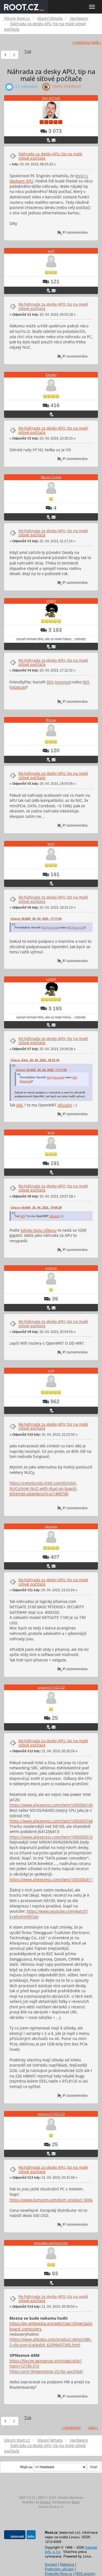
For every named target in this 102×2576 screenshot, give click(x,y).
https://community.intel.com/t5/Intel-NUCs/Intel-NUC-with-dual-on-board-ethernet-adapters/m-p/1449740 (43, 1488)
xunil (51, 251)
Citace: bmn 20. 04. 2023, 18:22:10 (35, 1060)
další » (96, 42)
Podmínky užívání (59, 2569)
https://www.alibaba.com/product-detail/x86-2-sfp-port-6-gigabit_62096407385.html (51, 2342)
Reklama (67, 2564)
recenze (63, 682)
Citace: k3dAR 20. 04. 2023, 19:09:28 (36, 1208)
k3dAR (51, 601)
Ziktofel (51, 375)
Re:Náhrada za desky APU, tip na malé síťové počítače (53, 306)
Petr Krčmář (51, 98)
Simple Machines (71, 2498)
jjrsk (51, 1371)
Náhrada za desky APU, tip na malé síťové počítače (50, 156)
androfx (51, 1268)
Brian (76, 2502)
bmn (51, 844)
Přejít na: (27, 2467)
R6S (86, 682)
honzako (51, 1526)
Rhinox (51, 720)
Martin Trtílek (51, 477)
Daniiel (45, 2502)
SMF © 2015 (47, 2498)
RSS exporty (85, 2573)
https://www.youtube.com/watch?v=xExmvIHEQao (49, 1914)
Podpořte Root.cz (59, 2573)
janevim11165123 (51, 1687)
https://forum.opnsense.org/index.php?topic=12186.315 (45, 2363)
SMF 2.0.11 (27, 2498)
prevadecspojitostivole (51, 2243)
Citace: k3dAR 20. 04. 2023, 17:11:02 (36, 919)
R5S (50, 682)
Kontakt (51, 2564)
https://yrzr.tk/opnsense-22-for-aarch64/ (46, 2371)
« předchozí (81, 42)
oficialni (65, 1105)
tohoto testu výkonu (39, 1230)
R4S (20, 1105)
